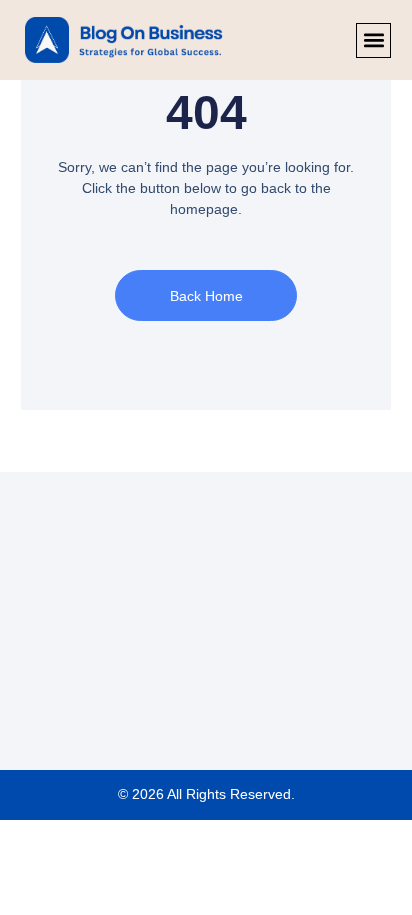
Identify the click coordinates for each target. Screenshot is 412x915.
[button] (373, 40)
